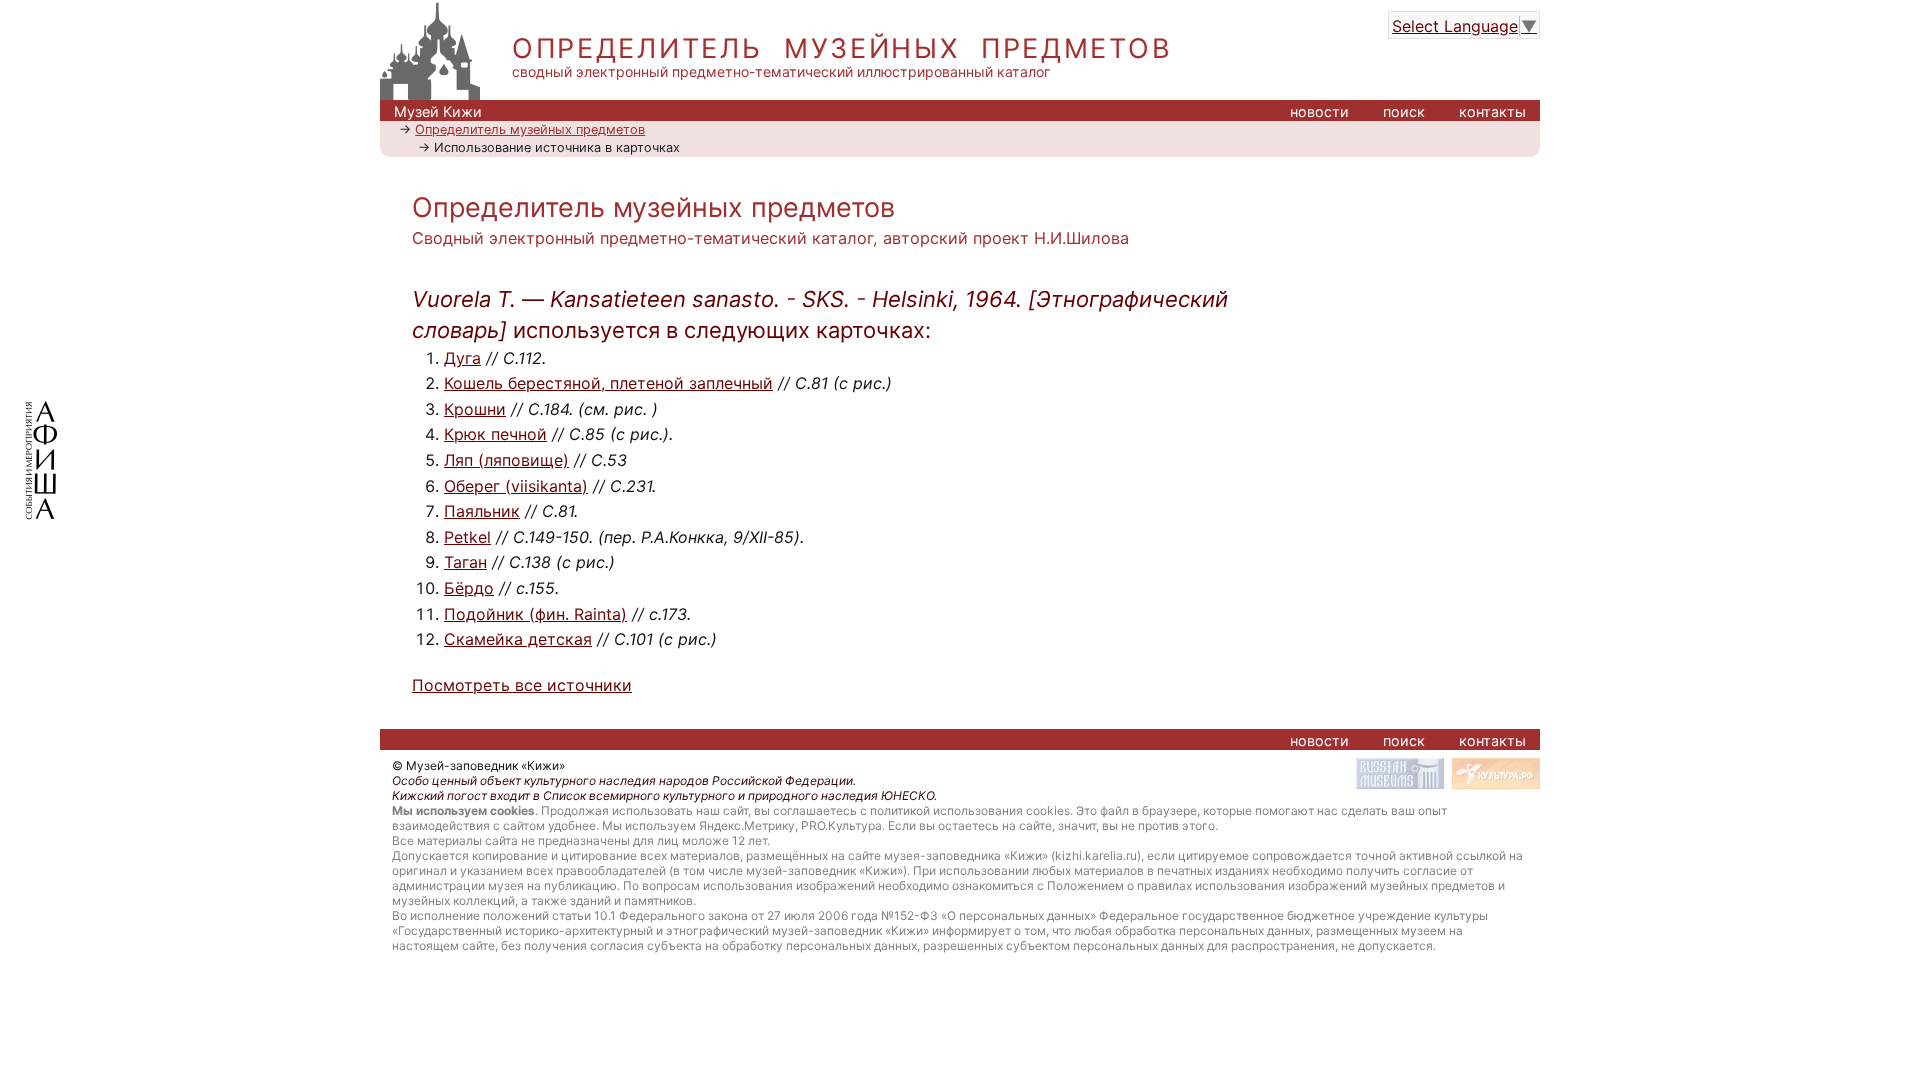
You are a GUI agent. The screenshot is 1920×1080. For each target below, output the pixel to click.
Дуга (462, 358)
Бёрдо (469, 588)
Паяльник (482, 511)
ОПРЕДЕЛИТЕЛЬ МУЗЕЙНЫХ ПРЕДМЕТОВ (842, 48)
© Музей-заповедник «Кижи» (478, 765)
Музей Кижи (438, 111)
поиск (1404, 111)
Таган (465, 562)
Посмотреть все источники (522, 685)
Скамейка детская (518, 639)
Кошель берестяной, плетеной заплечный (608, 383)
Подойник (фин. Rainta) (535, 614)
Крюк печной (495, 434)
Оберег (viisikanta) (516, 486)
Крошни (475, 409)
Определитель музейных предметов (530, 129)
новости (1319, 111)
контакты (1492, 111)
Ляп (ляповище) (506, 460)
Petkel (467, 537)
